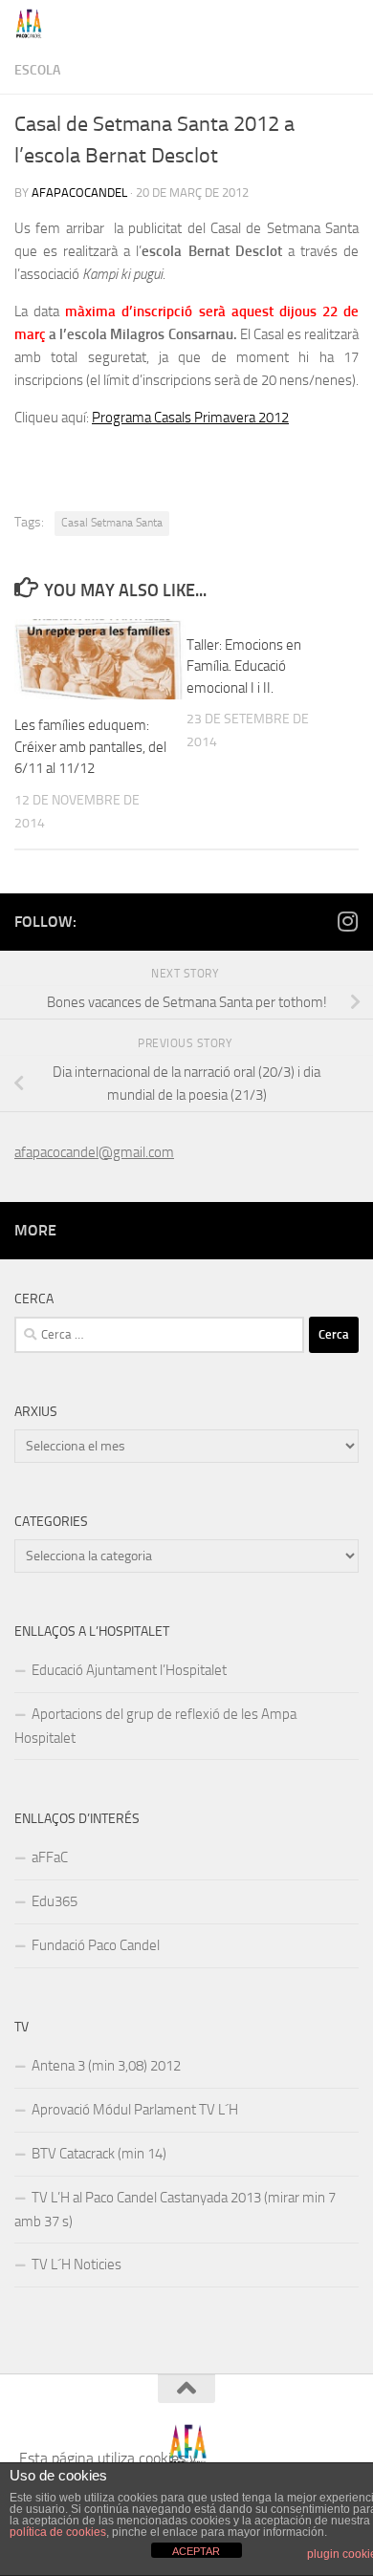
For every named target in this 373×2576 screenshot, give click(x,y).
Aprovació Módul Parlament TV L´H (135, 2110)
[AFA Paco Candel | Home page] (34, 24)
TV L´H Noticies (77, 2265)
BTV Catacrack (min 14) (99, 2154)
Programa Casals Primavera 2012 (190, 418)
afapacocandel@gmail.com (94, 1152)
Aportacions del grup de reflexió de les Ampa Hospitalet (155, 1726)
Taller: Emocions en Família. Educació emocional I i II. (244, 666)
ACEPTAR (196, 2551)
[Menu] (349, 24)
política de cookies (58, 2532)
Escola (37, 70)
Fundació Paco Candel (96, 1945)
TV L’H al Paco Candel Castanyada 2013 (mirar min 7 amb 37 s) (175, 2210)
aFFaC (50, 1857)
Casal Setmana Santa (112, 523)
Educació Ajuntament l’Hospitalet (129, 1670)
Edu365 (55, 1901)
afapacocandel (79, 193)
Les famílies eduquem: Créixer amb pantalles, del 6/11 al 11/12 (90, 747)
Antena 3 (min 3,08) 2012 (106, 2066)
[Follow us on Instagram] (347, 921)
